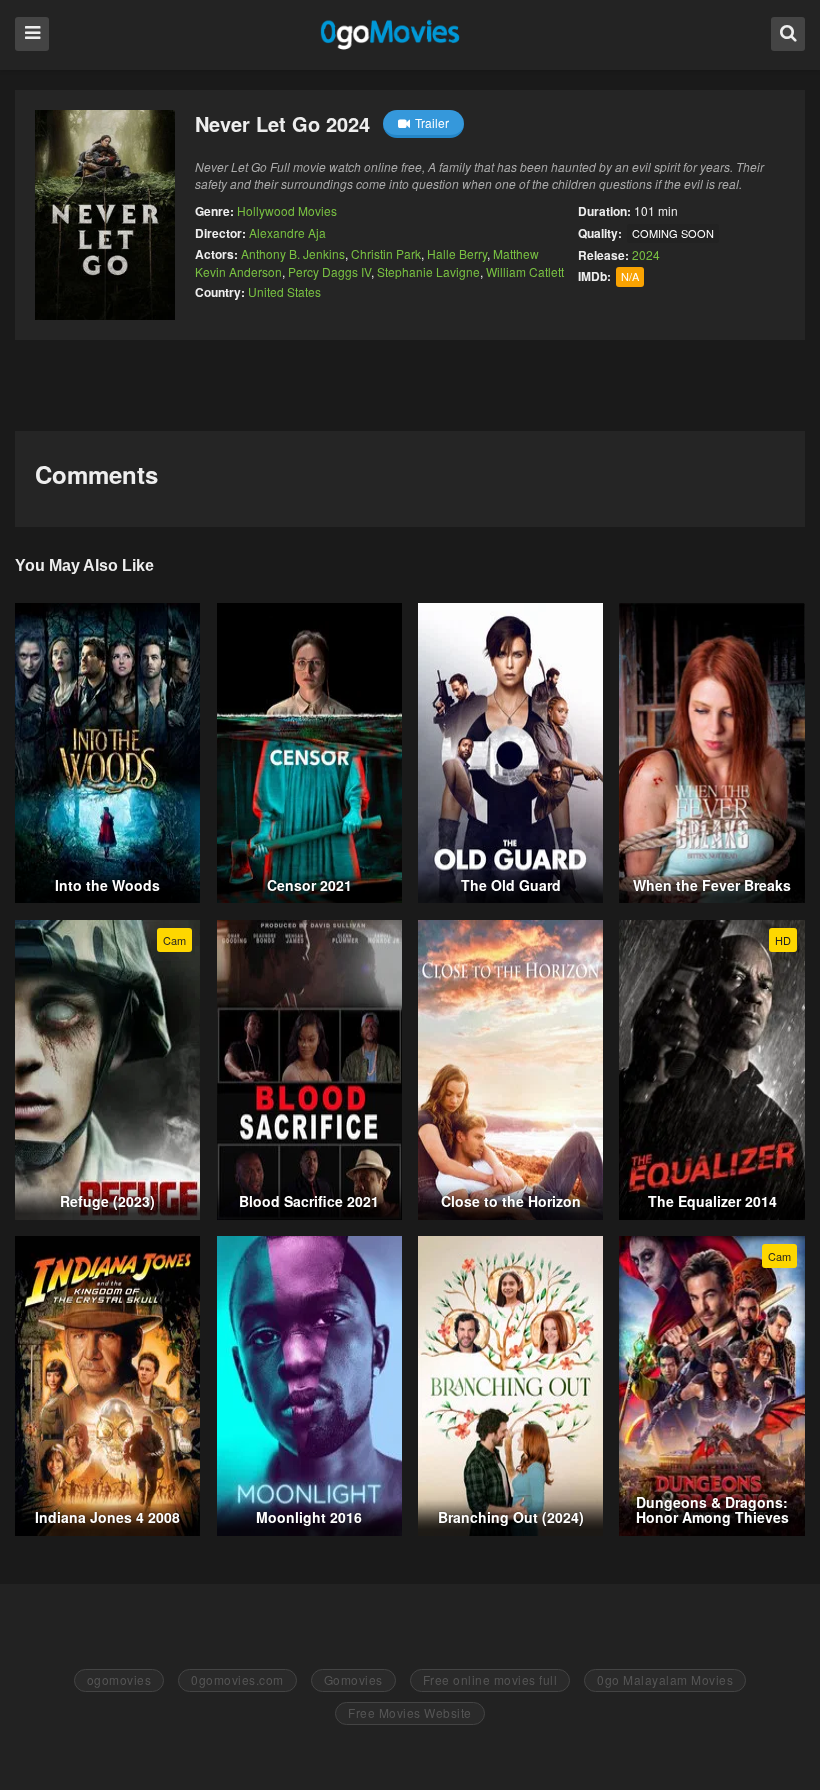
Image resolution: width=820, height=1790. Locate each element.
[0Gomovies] (391, 33)
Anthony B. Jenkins (293, 253)
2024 (646, 254)
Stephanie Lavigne (428, 271)
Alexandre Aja (287, 232)
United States (284, 291)
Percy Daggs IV (329, 271)
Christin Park (386, 253)
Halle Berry (457, 253)
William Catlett (525, 271)
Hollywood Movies (287, 210)
